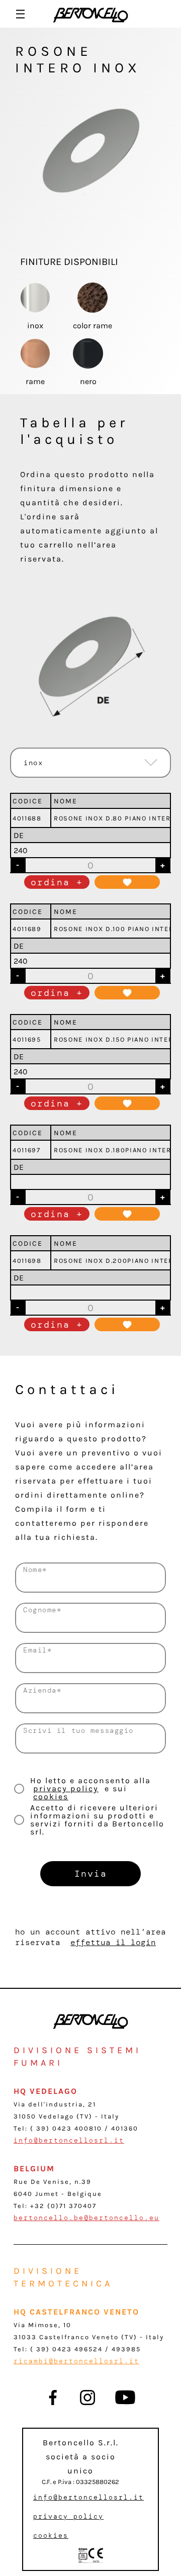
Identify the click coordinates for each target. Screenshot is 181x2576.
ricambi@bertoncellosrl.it (76, 2361)
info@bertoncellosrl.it (69, 2140)
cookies (51, 1797)
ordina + (57, 882)
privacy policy (66, 1788)
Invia (91, 1874)
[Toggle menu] (20, 14)
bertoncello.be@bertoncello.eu (86, 2218)
